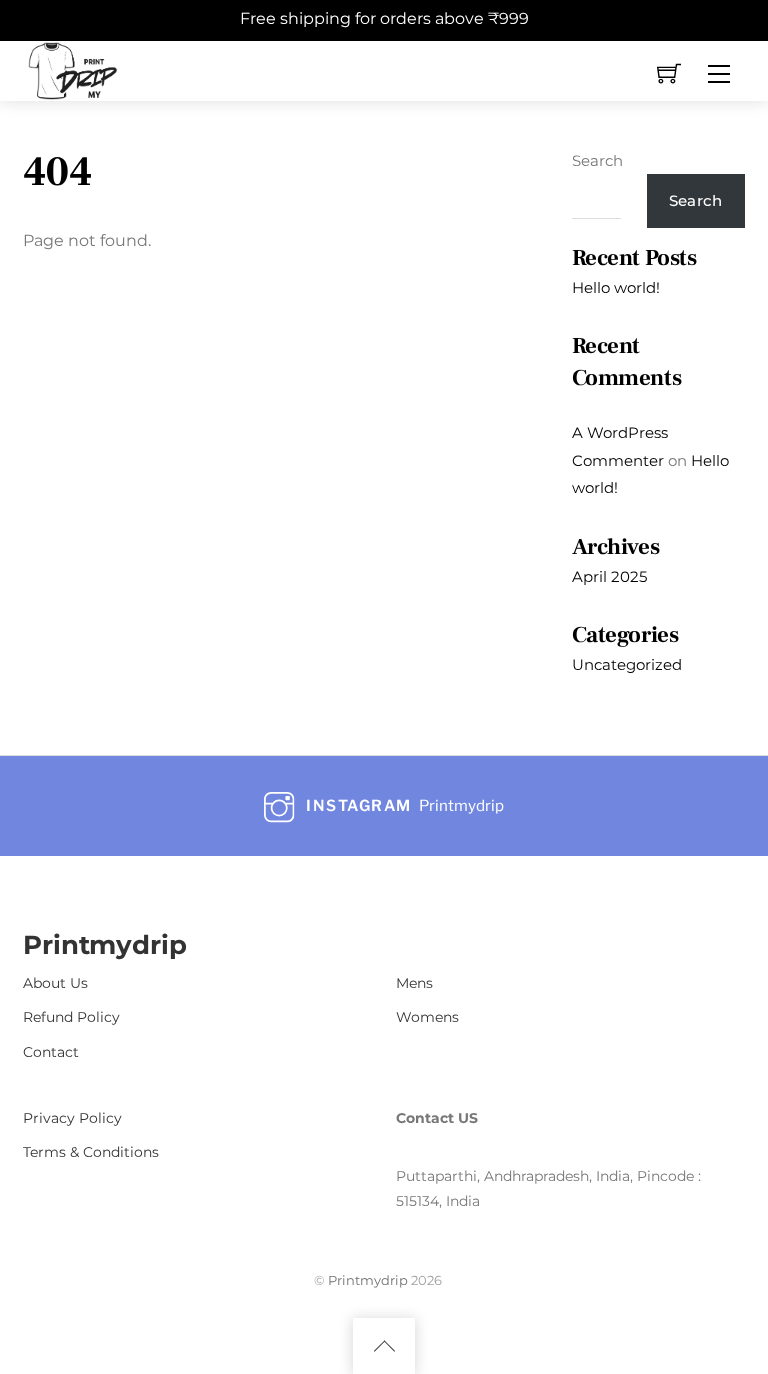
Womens (427, 1017)
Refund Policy (71, 1017)
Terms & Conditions (91, 1152)
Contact (51, 1052)
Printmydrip (368, 1280)
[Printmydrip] (73, 68)
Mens (414, 983)
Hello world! (616, 287)
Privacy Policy (72, 1118)
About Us (55, 983)
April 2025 (609, 576)
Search (597, 160)
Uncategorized (627, 664)
